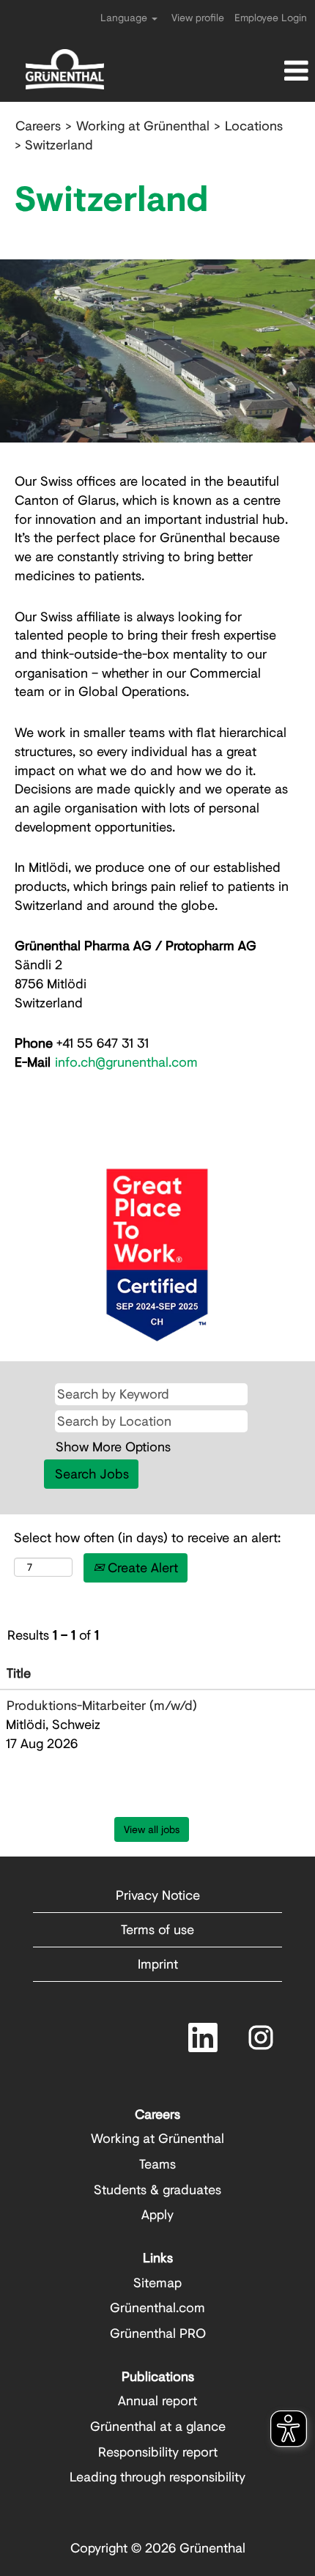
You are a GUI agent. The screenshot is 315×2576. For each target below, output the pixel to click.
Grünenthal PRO (158, 2333)
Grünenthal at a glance (158, 2426)
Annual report (157, 2400)
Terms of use (157, 1929)
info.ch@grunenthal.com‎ (126, 1062)
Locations (254, 125)
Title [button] (19, 1673)
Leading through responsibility (157, 2476)
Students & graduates (157, 2189)
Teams (157, 2164)
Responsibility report (158, 2451)
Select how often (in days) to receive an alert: (147, 1537)
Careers (38, 125)
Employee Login (271, 17)
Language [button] (125, 17)
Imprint (158, 1964)
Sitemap (157, 2282)
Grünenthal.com (157, 2307)
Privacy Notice (158, 1895)
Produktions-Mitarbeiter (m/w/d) (102, 1705)
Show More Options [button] (113, 1446)
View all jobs (152, 1829)
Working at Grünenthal (143, 125)
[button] (263, 71)
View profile (198, 17)
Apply (157, 2214)
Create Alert (141, 1567)
